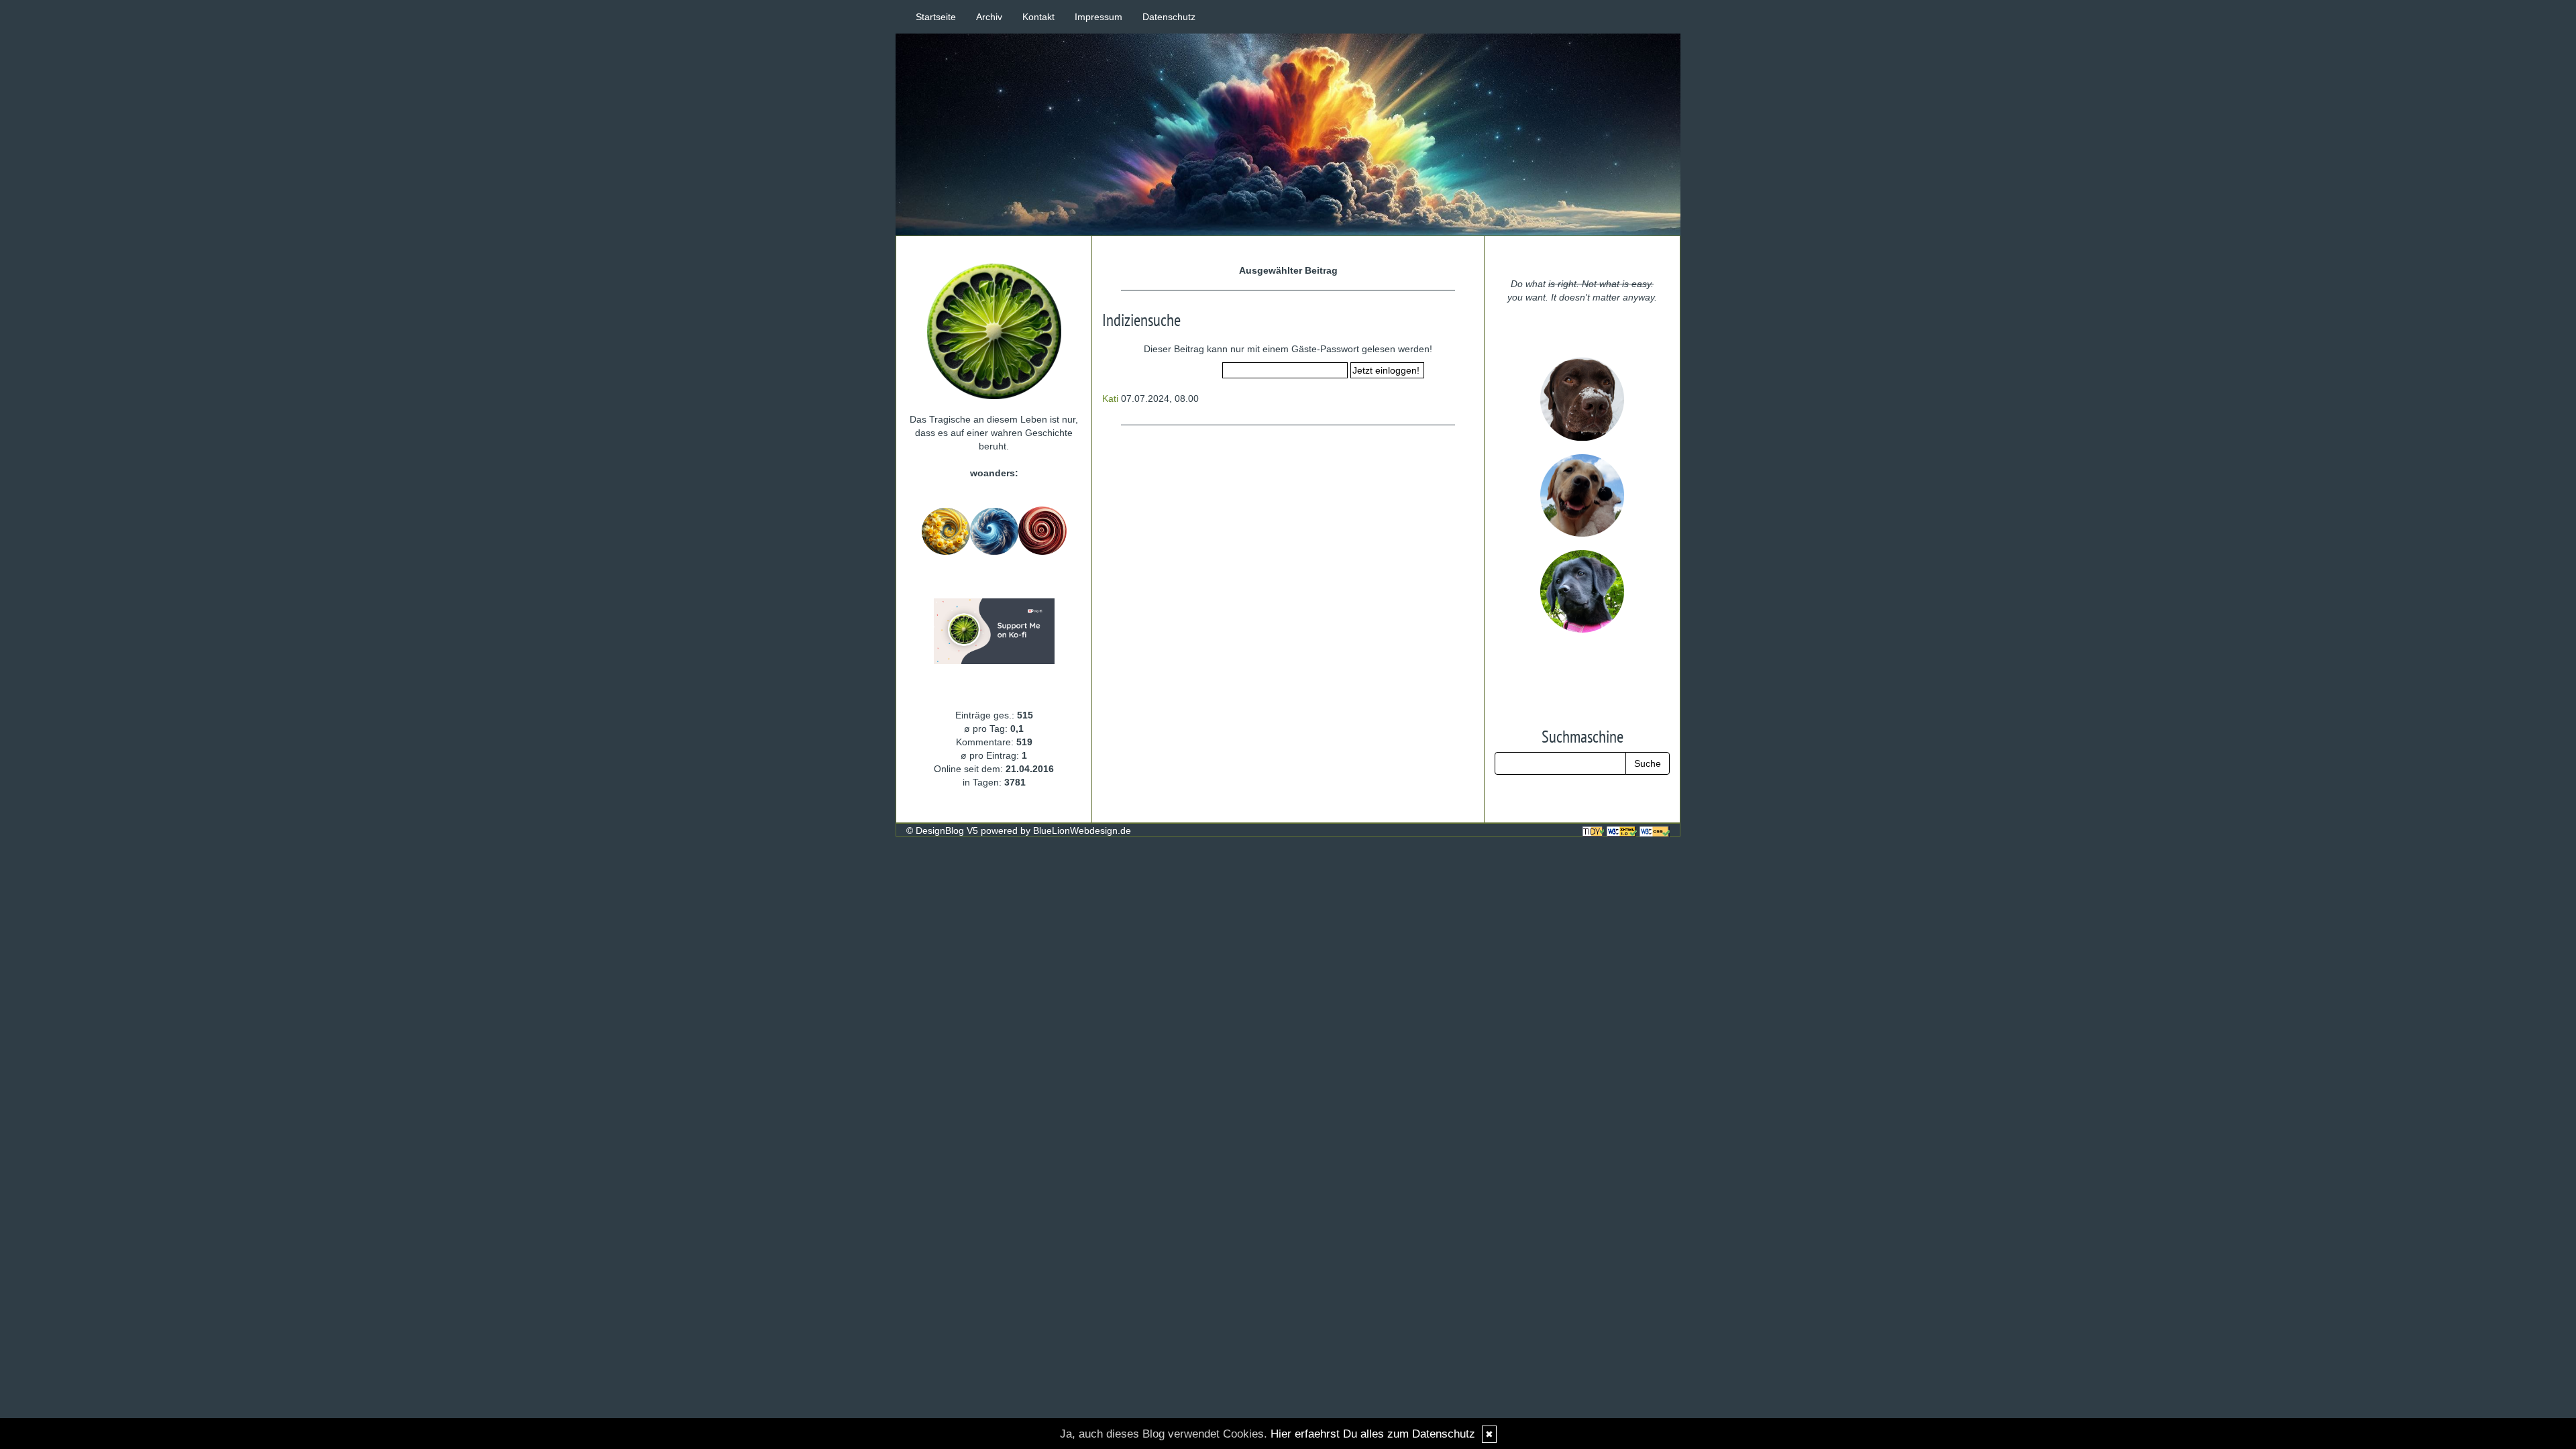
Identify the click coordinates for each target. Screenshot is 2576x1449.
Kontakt (1038, 17)
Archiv (989, 17)
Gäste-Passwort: (1186, 371)
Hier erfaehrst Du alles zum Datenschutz (1373, 1434)
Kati (1110, 398)
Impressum (1098, 17)
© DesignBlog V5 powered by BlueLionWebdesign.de (1019, 830)
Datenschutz (1169, 17)
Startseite (936, 17)
